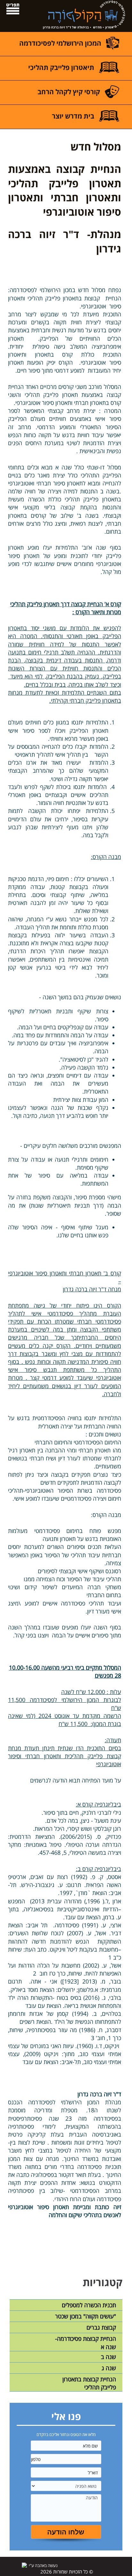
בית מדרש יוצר (73, 116)
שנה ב (108, 2357)
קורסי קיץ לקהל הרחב (69, 92)
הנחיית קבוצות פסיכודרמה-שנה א (86, 2343)
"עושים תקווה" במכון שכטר (86, 2316)
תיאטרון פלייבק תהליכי (61, 67)
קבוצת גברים (101, 2327)
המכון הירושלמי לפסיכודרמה (60, 43)
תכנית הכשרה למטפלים (89, 2305)
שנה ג (109, 2368)
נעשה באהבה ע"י (43, 2565)
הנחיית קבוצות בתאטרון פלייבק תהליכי (89, 2383)
